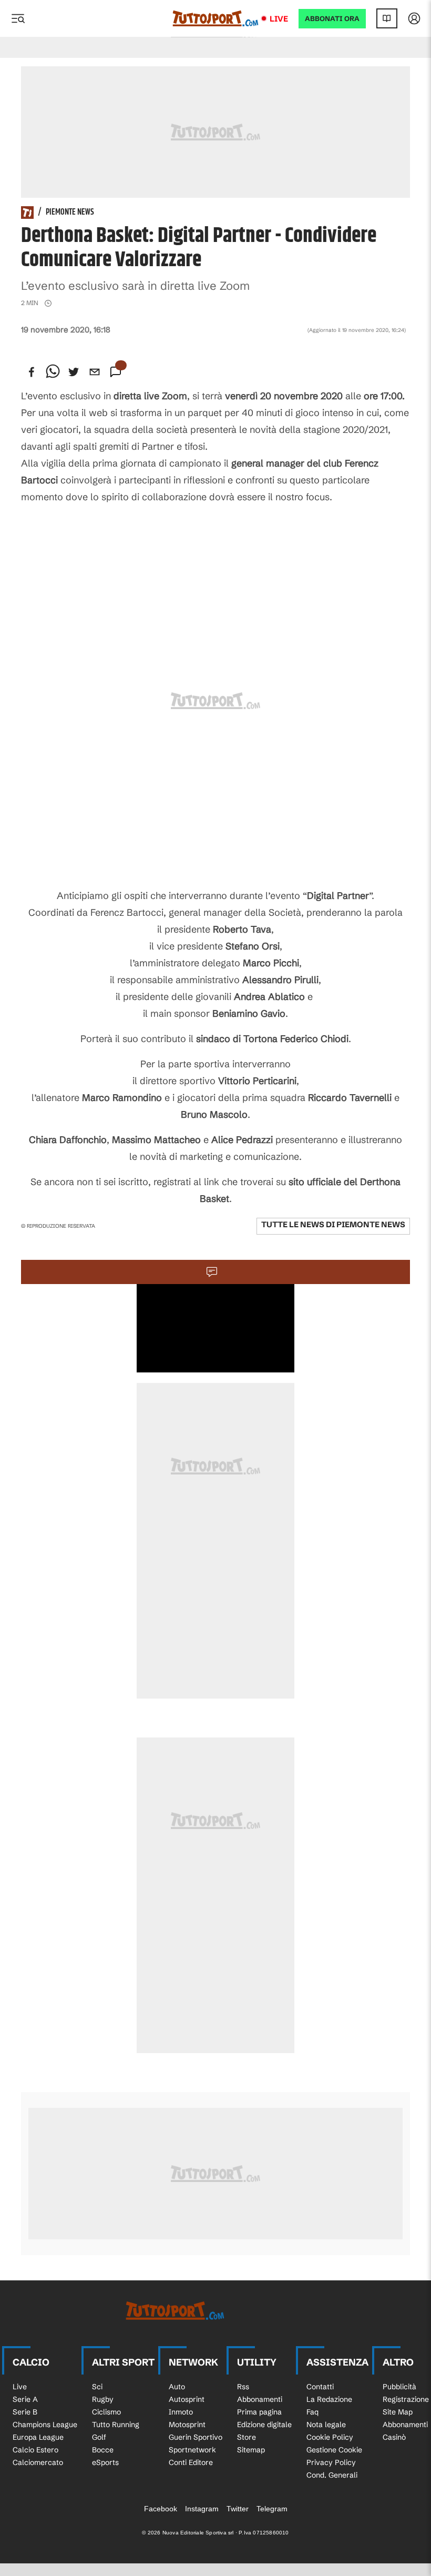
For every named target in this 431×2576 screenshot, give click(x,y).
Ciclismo (106, 2412)
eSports (105, 2462)
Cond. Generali (332, 2475)
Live (279, 19)
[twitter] (74, 372)
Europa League (38, 2437)
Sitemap (251, 2450)
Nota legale (326, 2425)
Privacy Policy (331, 2462)
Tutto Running (116, 2425)
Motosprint (187, 2425)
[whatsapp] (53, 372)
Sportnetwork (192, 2450)
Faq (312, 2412)
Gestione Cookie (334, 2450)
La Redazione (329, 2399)
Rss (243, 2387)
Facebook (161, 2509)
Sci (97, 2387)
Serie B (25, 2412)
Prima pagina (259, 2412)
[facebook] (32, 372)
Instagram (202, 2509)
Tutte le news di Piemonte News (333, 1224)
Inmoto (181, 2412)
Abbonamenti (260, 2399)
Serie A (25, 2399)
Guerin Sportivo (196, 2437)
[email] (95, 372)
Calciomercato (38, 2462)
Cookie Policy (330, 2437)
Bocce (103, 2450)
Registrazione (406, 2399)
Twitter (238, 2509)
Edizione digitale (264, 2425)
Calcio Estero (35, 2450)
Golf (99, 2437)
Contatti (320, 2387)
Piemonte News (70, 213)
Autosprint (187, 2399)
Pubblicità (399, 2387)
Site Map (398, 2412)
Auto (177, 2387)
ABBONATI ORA (332, 19)
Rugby (103, 2399)
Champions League (45, 2425)
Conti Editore (191, 2462)
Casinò (394, 2437)
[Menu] (18, 18)
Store (247, 2437)
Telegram (272, 2509)
